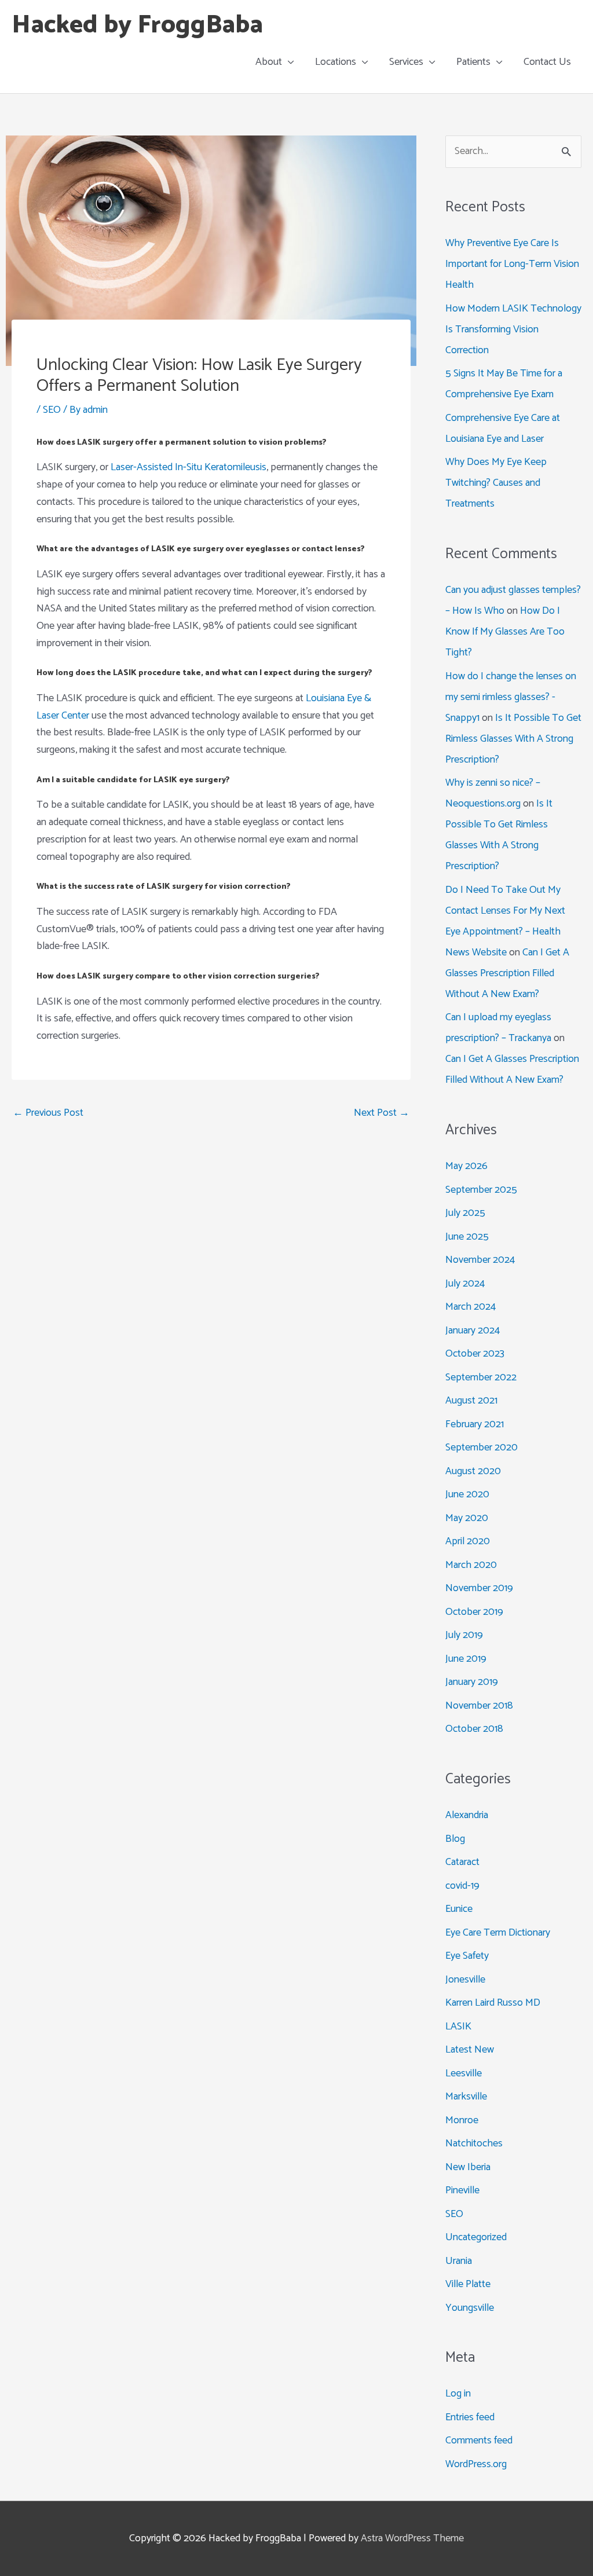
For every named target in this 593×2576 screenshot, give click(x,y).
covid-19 (462, 1886)
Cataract (462, 1862)
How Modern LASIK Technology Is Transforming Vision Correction (513, 329)
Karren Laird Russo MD (493, 2003)
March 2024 (471, 1307)
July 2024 (465, 1284)
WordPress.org (476, 2464)
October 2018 (474, 1729)
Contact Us (547, 62)
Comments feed (479, 2441)
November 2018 (479, 1706)
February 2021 (475, 1424)
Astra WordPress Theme (412, 2538)
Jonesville (465, 1980)
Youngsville (470, 2308)
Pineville (462, 2190)
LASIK (458, 2027)
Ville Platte (468, 2284)
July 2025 (465, 1213)
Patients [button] (473, 62)
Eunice (459, 1909)
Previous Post (48, 1113)
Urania (459, 2261)
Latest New (470, 2050)
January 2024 (473, 1331)
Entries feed (470, 2417)
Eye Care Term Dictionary (498, 1933)
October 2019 (474, 1612)
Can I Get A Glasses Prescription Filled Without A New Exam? (507, 973)
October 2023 (475, 1354)
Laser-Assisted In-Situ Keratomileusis (188, 467)
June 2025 (467, 1237)
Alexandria (467, 1815)
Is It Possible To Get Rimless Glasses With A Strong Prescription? (513, 739)
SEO (52, 410)
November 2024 (480, 1260)
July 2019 (464, 1635)
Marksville (466, 2097)
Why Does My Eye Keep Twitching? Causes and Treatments (496, 483)
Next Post (382, 1113)
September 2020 (482, 1448)
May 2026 (466, 1166)
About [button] (269, 62)
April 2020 (468, 1541)
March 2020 (471, 1565)
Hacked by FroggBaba (137, 25)
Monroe (462, 2120)
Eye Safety (467, 1956)
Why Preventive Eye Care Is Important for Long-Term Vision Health (512, 264)
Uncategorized (476, 2237)
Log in (458, 2394)
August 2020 (473, 1471)
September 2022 (481, 1377)
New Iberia (468, 2167)
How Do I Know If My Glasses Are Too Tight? (505, 632)
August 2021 (471, 1401)
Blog (455, 1839)
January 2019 (472, 1682)
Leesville (464, 2073)
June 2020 (467, 1494)
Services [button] (406, 62)
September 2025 (481, 1190)
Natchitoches (474, 2143)
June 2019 (466, 1659)
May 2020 (467, 1518)
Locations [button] (336, 62)
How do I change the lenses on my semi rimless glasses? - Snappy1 (511, 697)
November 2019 (479, 1588)
